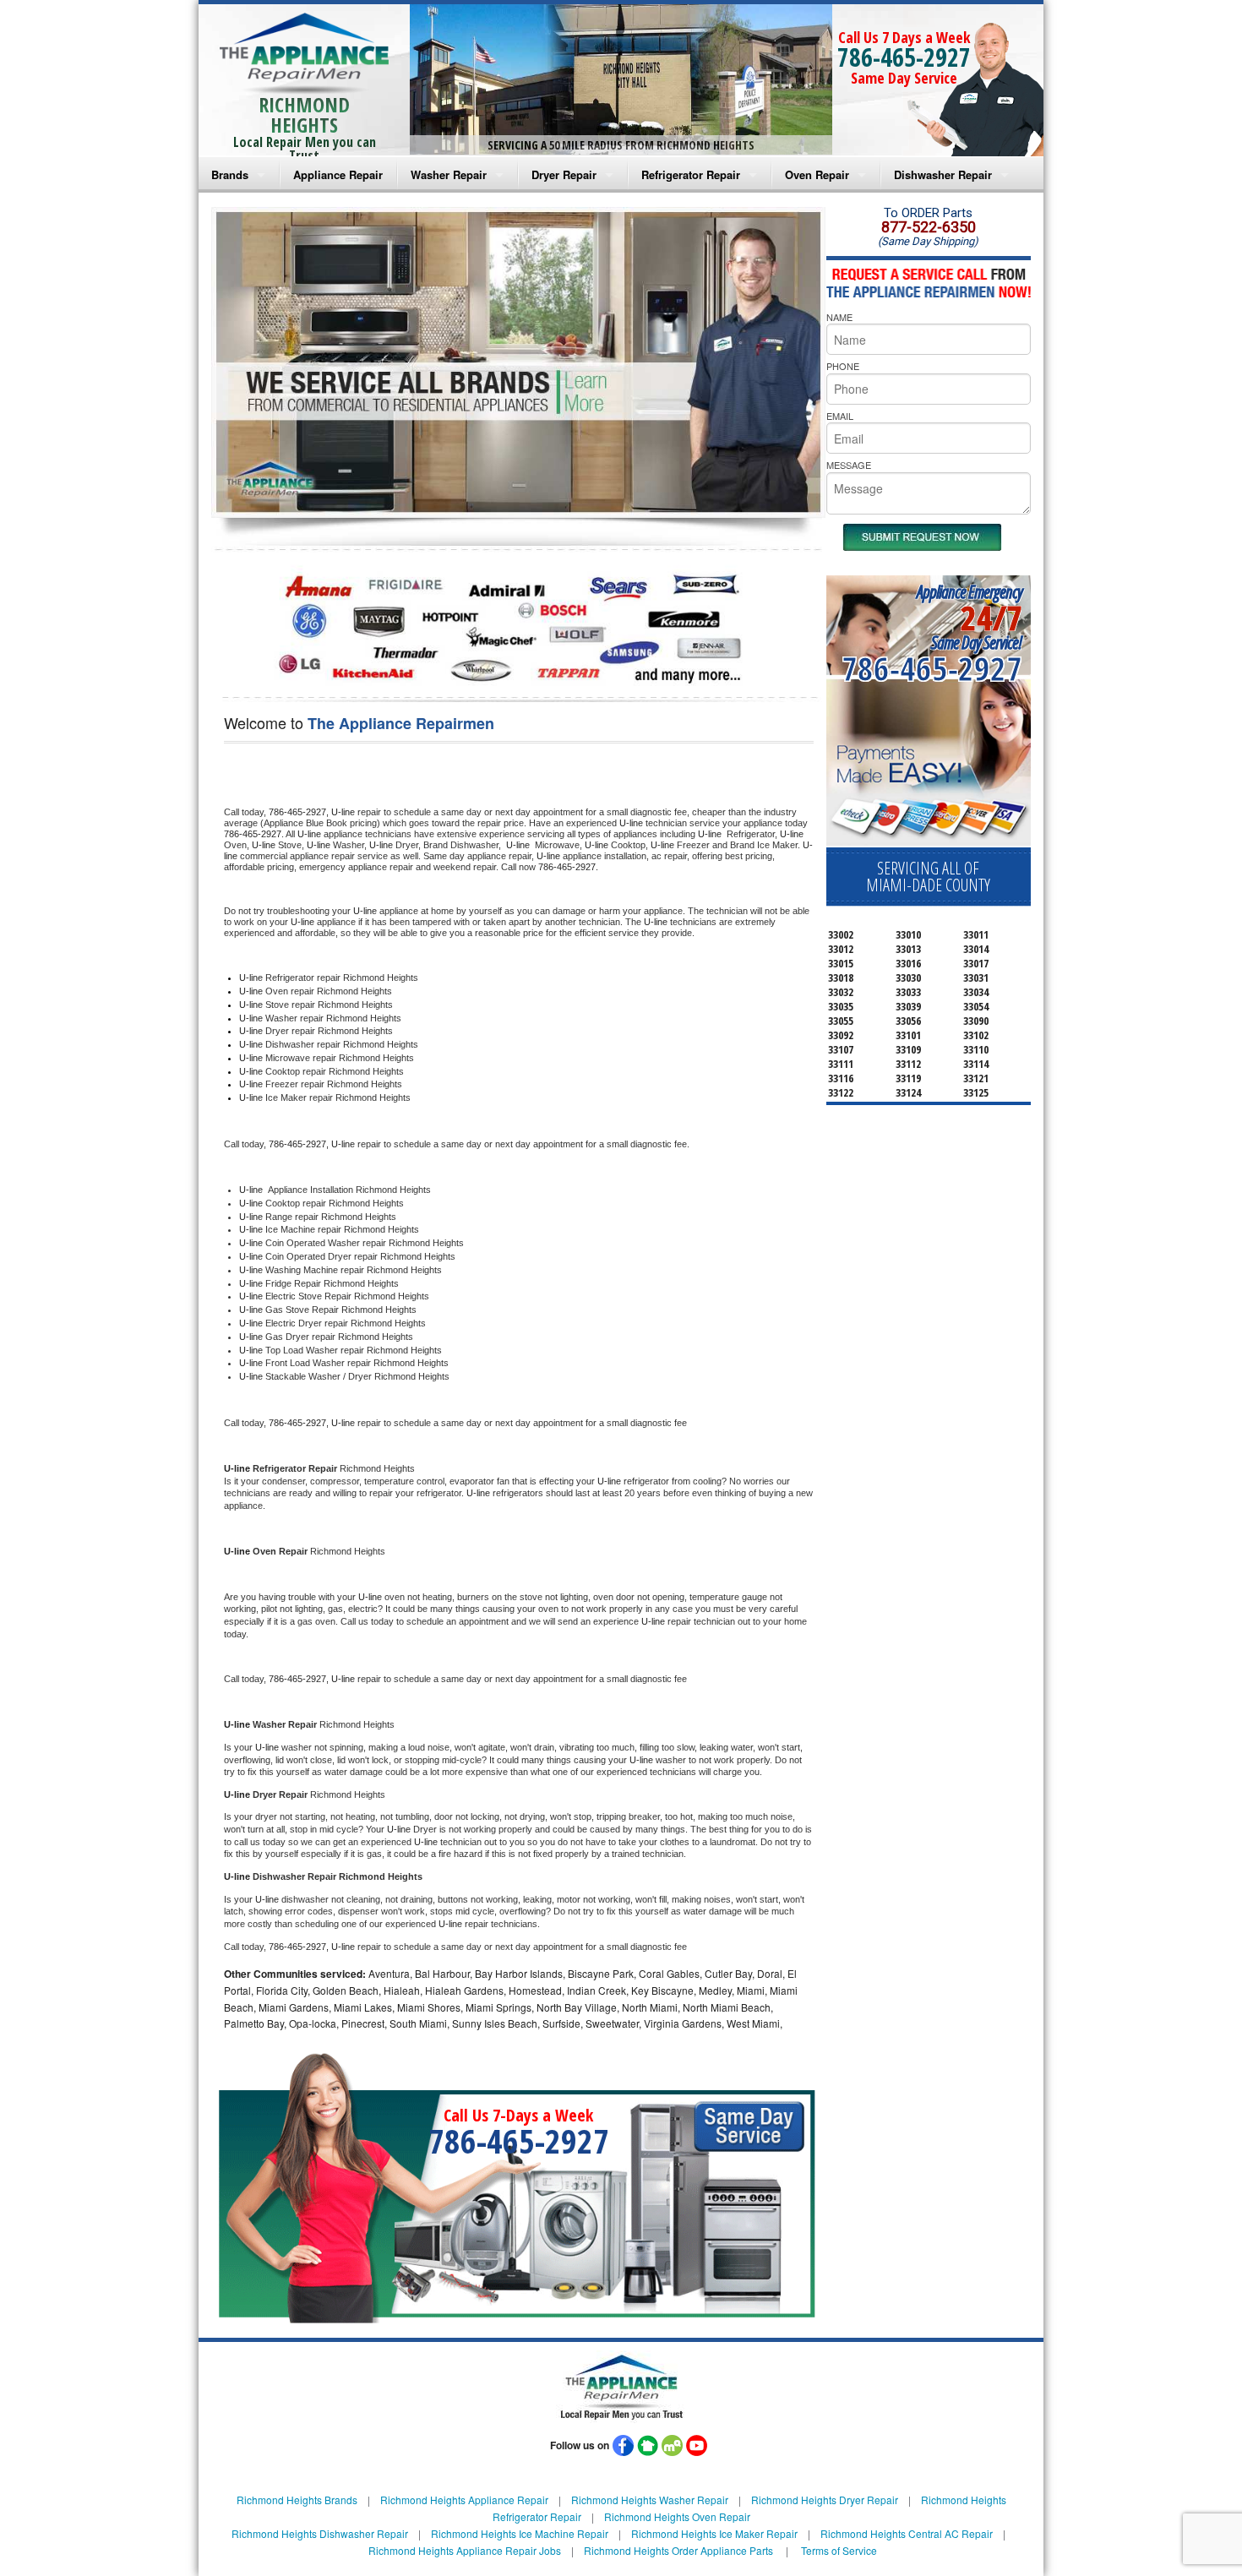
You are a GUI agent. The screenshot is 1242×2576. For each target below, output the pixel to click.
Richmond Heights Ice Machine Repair (520, 2533)
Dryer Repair (564, 174)
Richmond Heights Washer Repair (650, 2500)
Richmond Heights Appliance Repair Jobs (465, 2550)
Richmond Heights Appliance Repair (464, 2500)
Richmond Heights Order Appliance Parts (678, 2550)
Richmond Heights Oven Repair (677, 2516)
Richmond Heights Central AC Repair (907, 2533)
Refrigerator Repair (691, 174)
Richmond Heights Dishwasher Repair (320, 2533)
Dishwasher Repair (943, 174)
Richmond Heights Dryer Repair (825, 2500)
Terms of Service (839, 2550)
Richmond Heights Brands (297, 2500)
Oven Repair (817, 174)
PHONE (843, 366)
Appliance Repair (338, 174)
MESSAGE (849, 465)
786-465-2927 (904, 57)
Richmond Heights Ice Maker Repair (714, 2533)
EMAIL (840, 416)
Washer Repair (449, 174)
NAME (839, 317)
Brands (230, 174)
